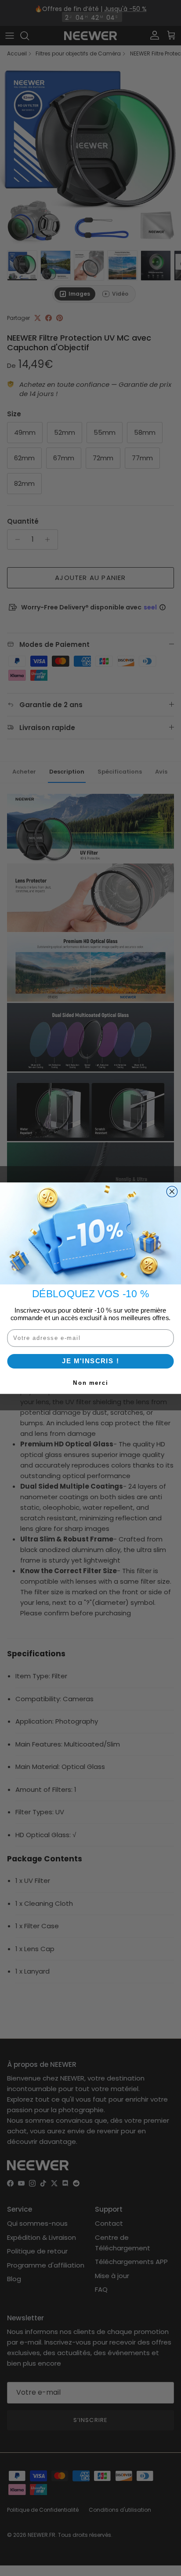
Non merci (90, 1383)
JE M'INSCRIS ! (90, 1361)
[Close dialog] (172, 1191)
